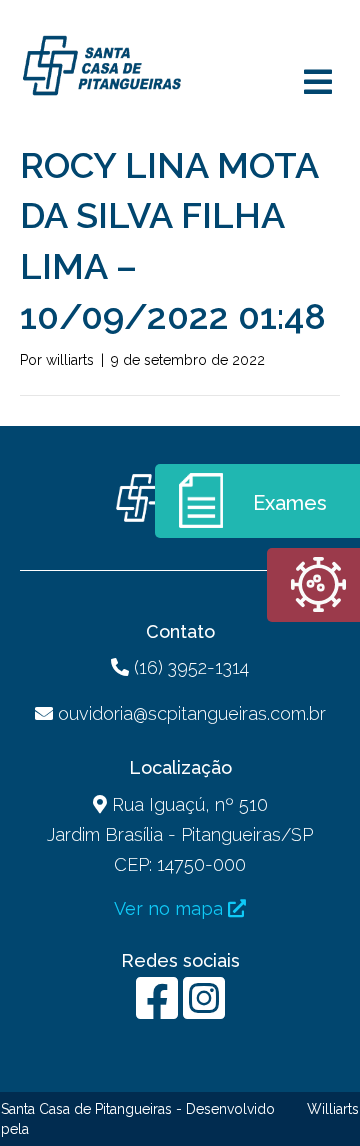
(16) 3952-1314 (189, 667)
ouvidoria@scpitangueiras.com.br (192, 713)
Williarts (333, 1109)
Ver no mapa (171, 908)
